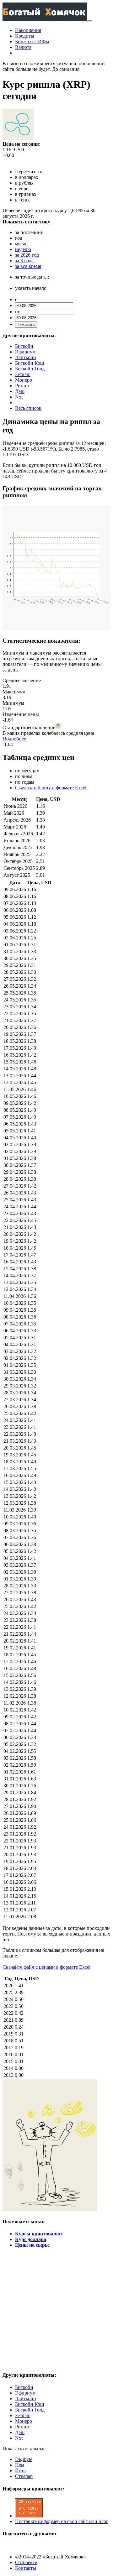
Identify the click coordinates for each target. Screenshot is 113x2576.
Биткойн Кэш (30, 363)
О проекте (26, 2562)
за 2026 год (27, 255)
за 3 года (24, 261)
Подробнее (14, 739)
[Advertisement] (56, 2309)
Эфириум (25, 352)
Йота (20, 2471)
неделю (23, 249)
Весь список (28, 408)
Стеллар (24, 2476)
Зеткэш (23, 374)
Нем (20, 2465)
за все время (28, 266)
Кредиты (25, 36)
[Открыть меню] (90, 21)
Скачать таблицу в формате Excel (51, 788)
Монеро (24, 380)
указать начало (31, 288)
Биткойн (24, 346)
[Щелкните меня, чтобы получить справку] (58, 726)
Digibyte (24, 2459)
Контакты (26, 2568)
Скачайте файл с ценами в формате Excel (46, 1967)
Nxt (19, 397)
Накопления (28, 30)
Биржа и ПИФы (32, 42)
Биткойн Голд (30, 369)
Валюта (23, 47)
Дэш (20, 391)
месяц (21, 244)
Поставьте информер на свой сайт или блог (62, 2521)
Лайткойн (26, 357)
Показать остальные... (26, 2449)
